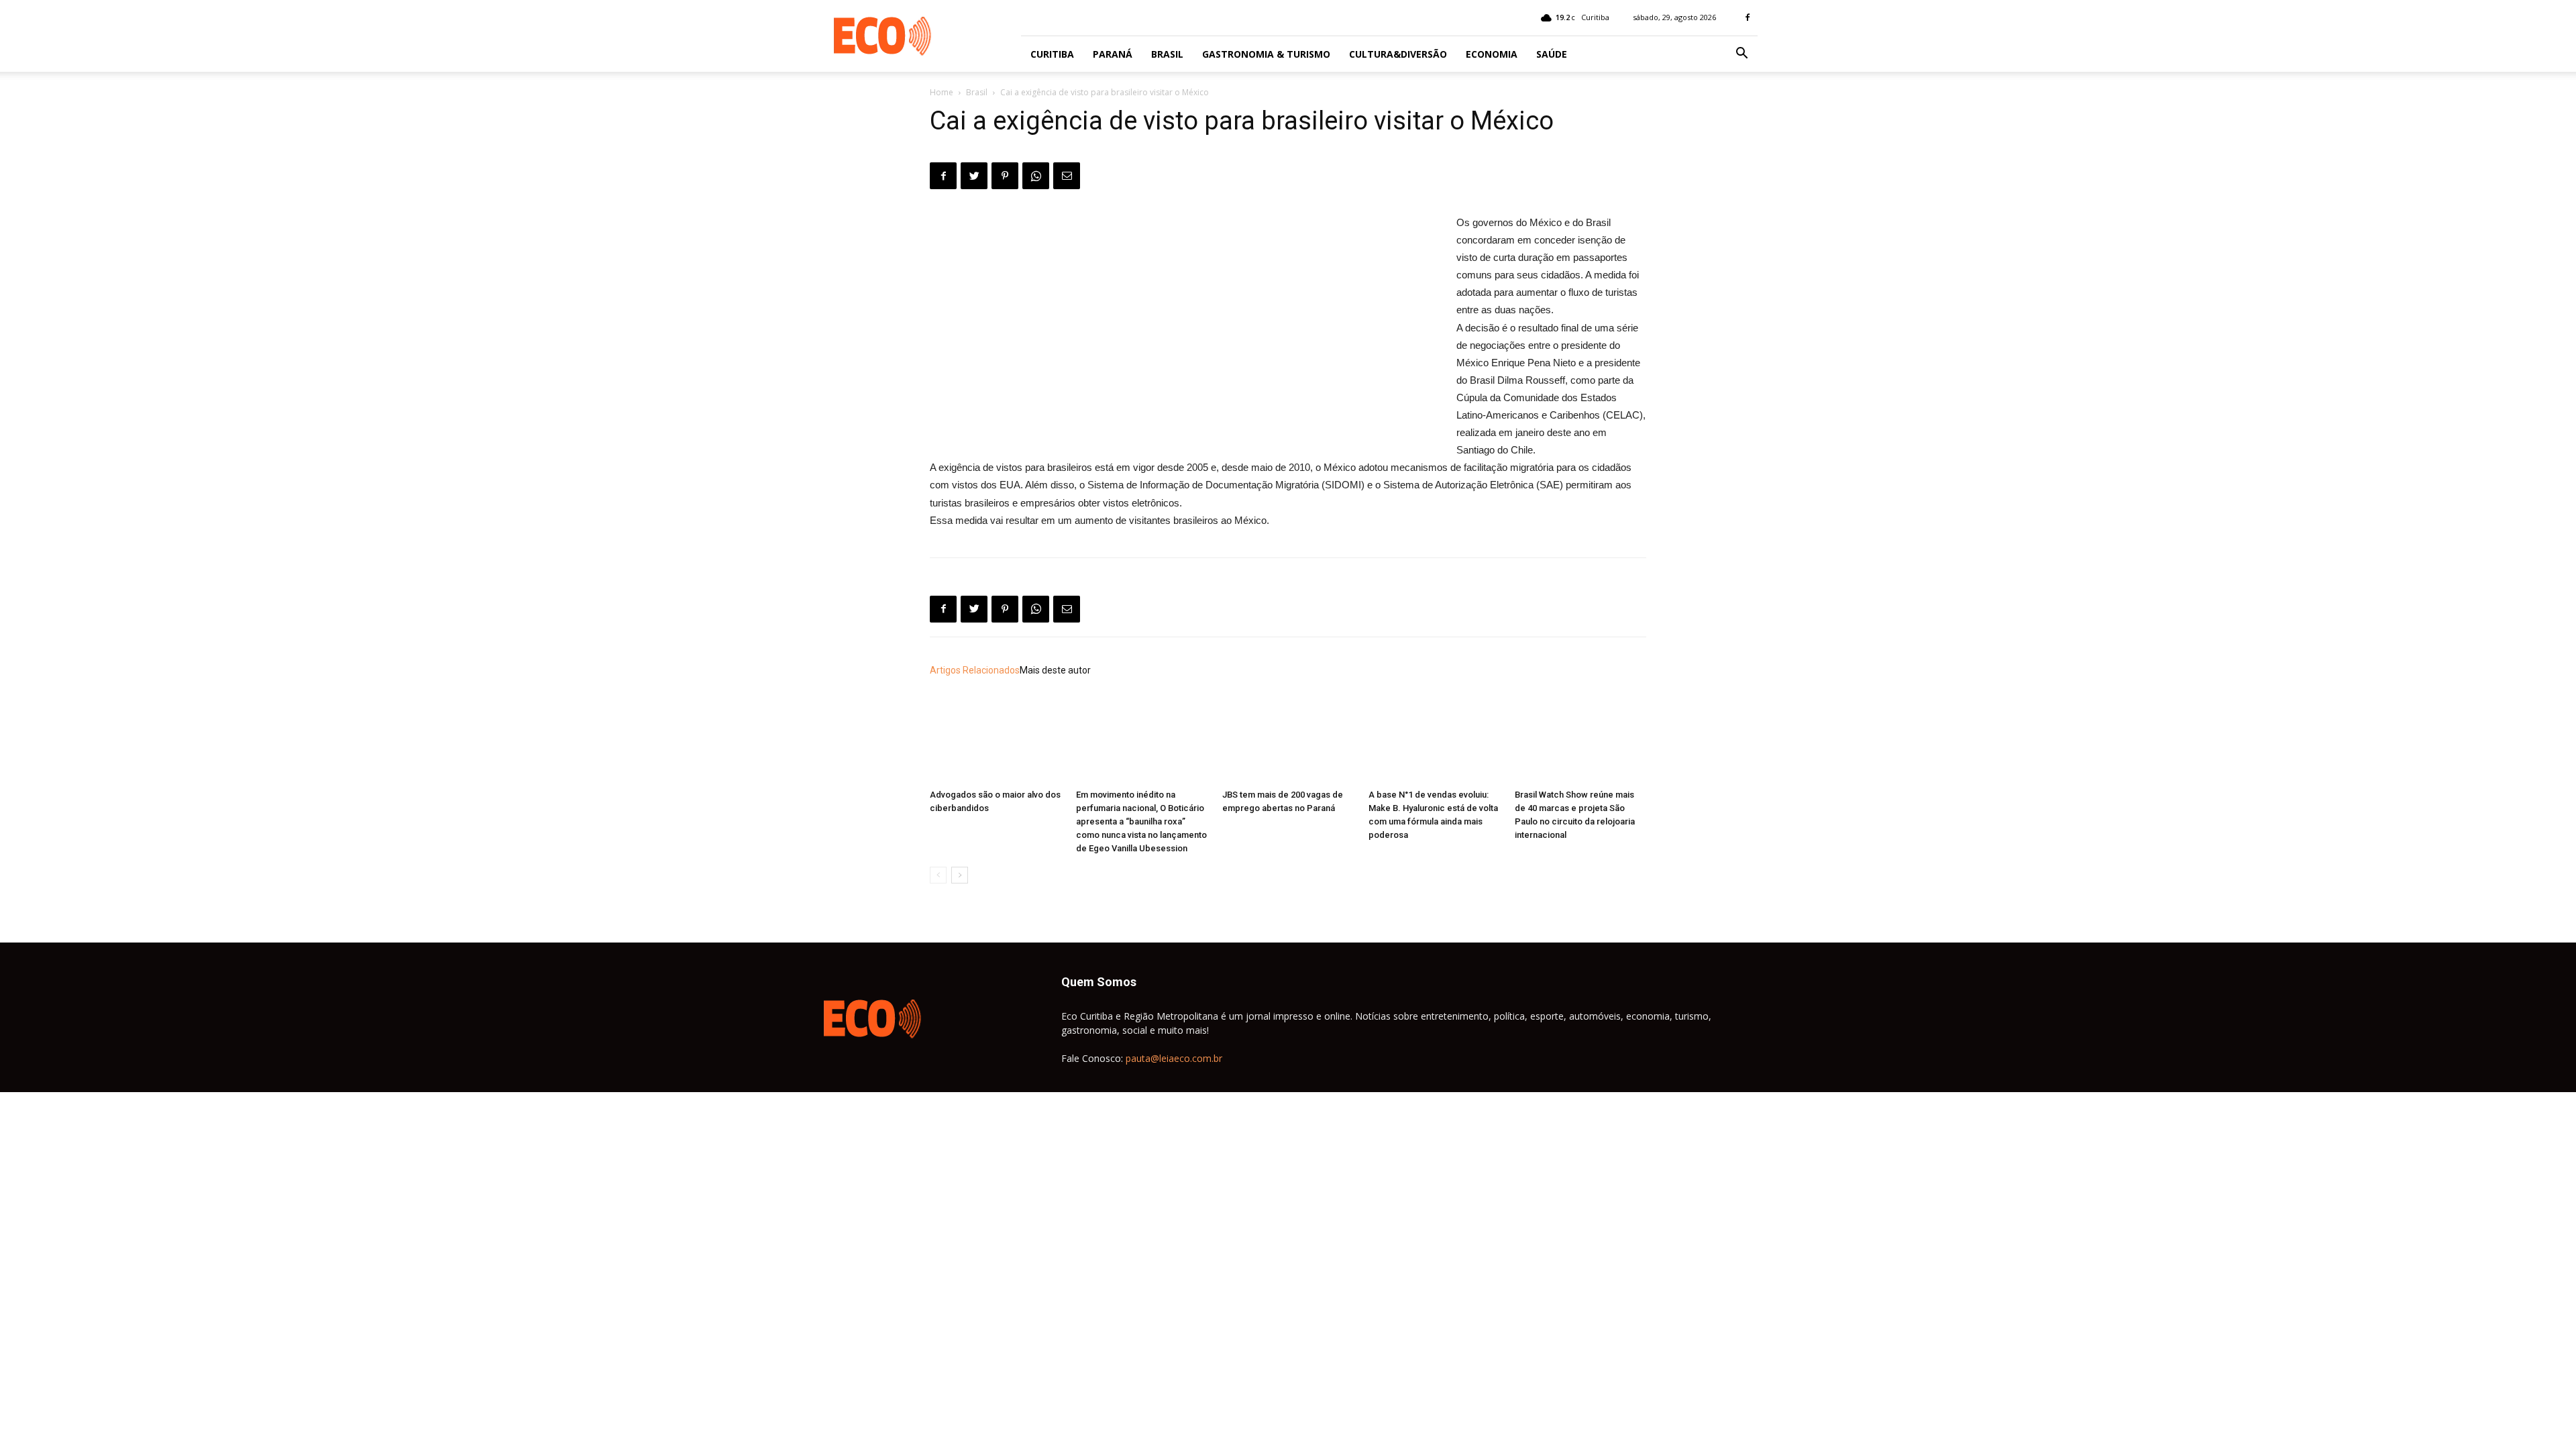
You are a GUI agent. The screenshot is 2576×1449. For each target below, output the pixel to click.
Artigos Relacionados (975, 670)
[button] (1741, 55)
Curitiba (1052, 54)
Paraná (1113, 54)
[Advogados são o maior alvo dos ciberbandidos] (996, 738)
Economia (1492, 54)
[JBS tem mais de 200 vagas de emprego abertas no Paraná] (1288, 738)
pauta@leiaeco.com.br (1174, 1058)
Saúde (1552, 54)
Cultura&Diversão (1398, 54)
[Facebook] (1748, 17)
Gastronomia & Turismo (1266, 54)
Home (942, 92)
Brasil (1167, 54)
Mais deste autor (1055, 670)
